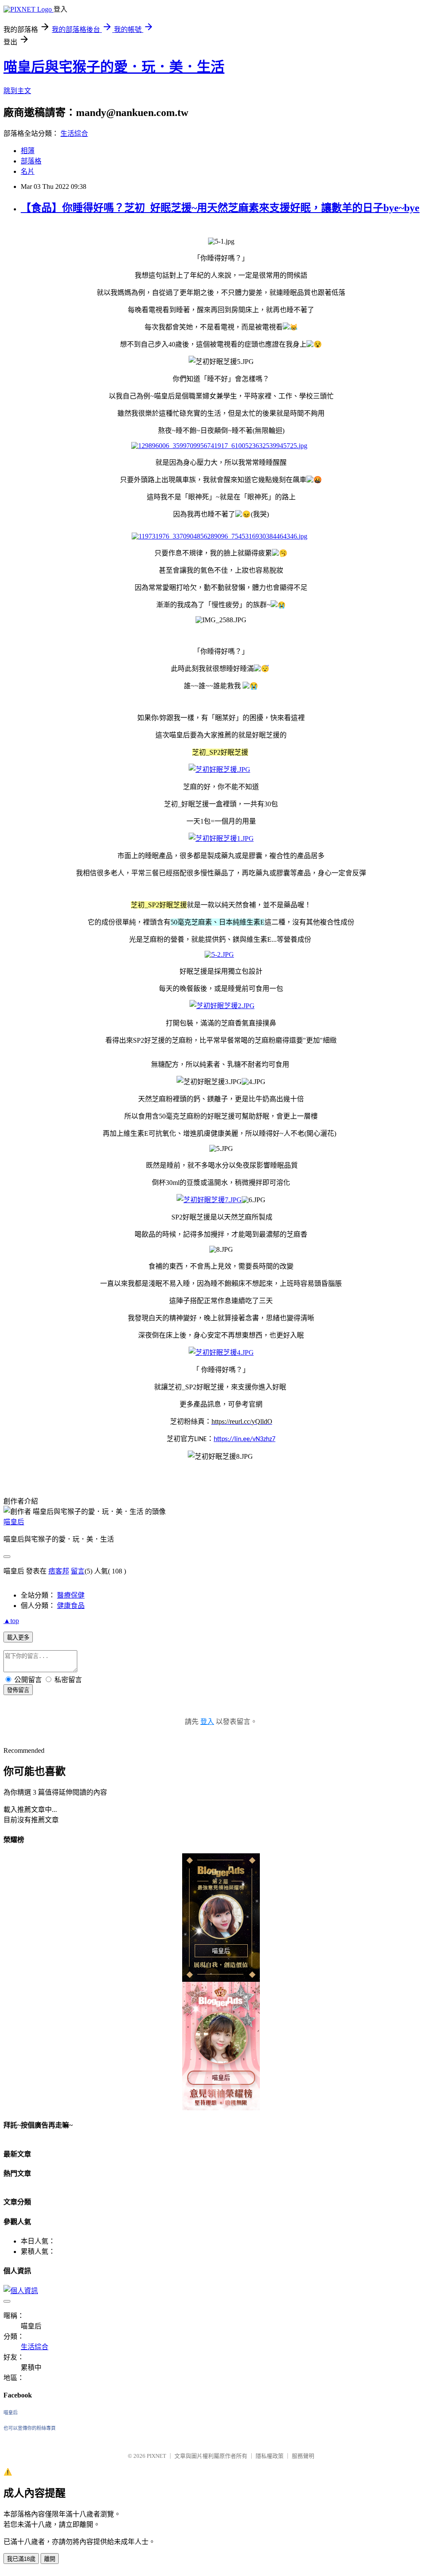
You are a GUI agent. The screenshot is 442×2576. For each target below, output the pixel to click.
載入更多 (18, 1637)
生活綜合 (74, 133)
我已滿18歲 (21, 2559)
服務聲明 (303, 2456)
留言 (78, 1571)
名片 (28, 171)
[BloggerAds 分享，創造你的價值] (221, 1875)
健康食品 (71, 1606)
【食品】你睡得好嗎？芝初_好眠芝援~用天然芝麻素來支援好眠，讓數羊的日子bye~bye (220, 208)
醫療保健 (71, 1595)
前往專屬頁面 (221, 1918)
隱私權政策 (270, 2456)
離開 (50, 2559)
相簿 (28, 151)
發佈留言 (18, 1690)
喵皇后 (14, 1522)
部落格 (31, 161)
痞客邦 (59, 1571)
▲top (11, 1621)
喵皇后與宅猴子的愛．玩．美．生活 (114, 67)
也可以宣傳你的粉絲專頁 (30, 2428)
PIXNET (156, 2456)
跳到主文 (17, 91)
